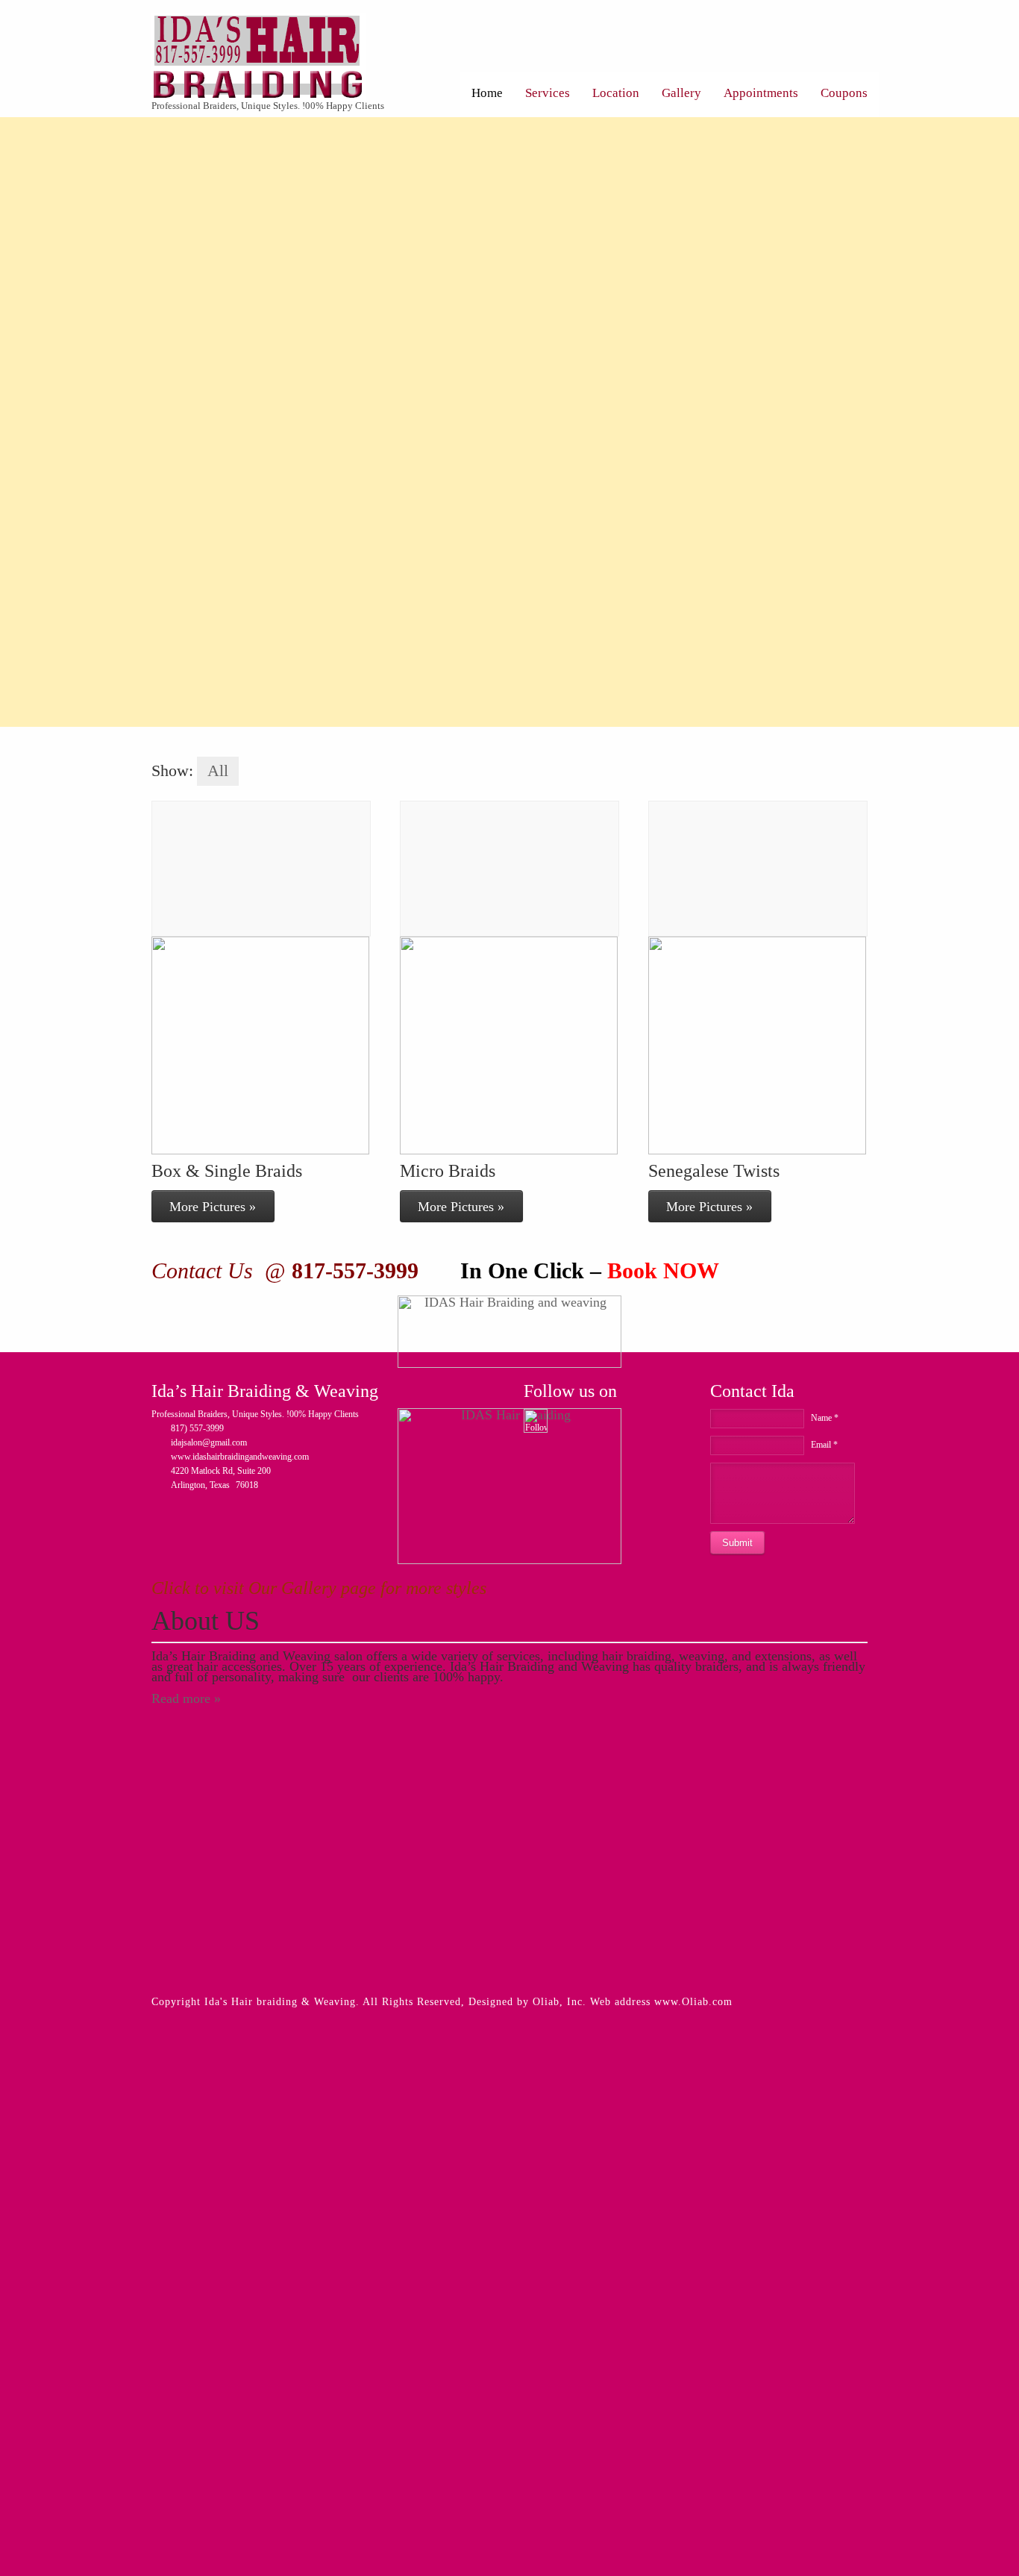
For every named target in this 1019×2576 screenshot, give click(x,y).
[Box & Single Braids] (261, 869)
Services (548, 93)
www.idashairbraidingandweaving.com (240, 1457)
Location (616, 93)
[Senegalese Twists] (758, 869)
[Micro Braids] (509, 869)
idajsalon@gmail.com (209, 1442)
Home (487, 93)
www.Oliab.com (693, 2002)
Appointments (761, 93)
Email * (824, 1445)
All (218, 771)
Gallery (681, 93)
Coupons (844, 93)
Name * (825, 1418)
